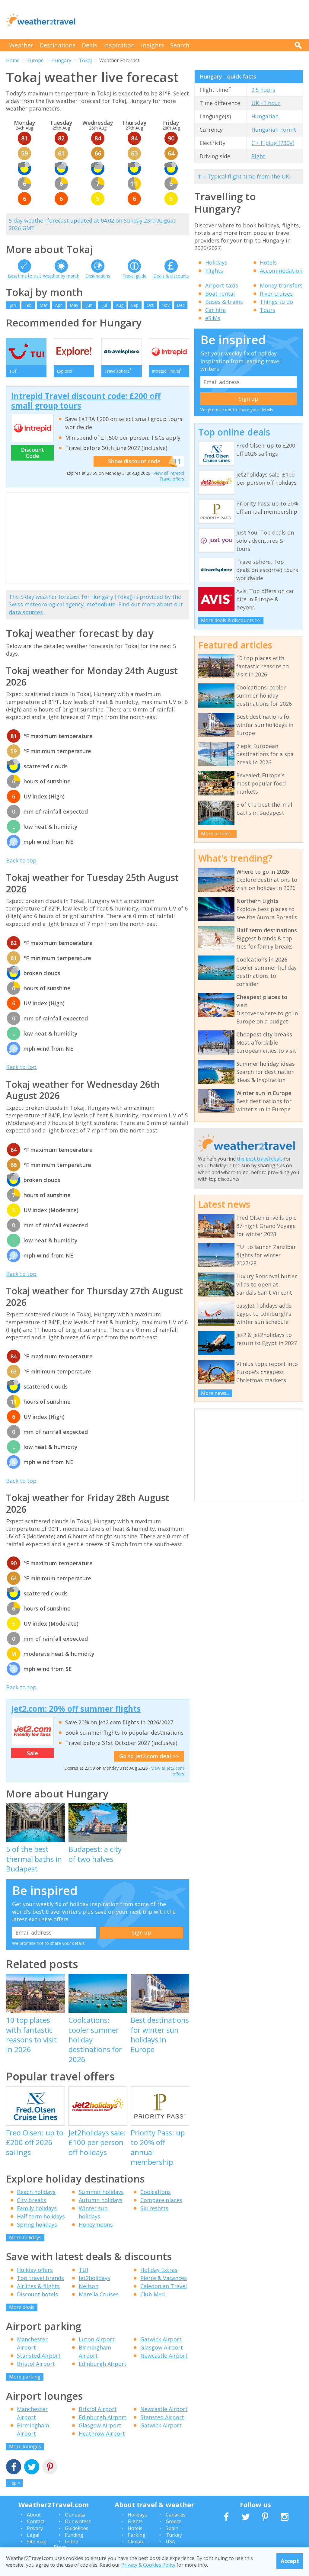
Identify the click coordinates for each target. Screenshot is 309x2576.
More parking (25, 2377)
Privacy (35, 2528)
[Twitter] (32, 2467)
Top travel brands (40, 2278)
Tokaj (85, 60)
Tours (268, 310)
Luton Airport (97, 2339)
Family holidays (37, 2208)
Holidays (216, 262)
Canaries (176, 2515)
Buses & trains (224, 302)
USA (170, 2542)
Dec (181, 305)
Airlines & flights (38, 2286)
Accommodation (281, 271)
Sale (32, 1753)
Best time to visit (24, 276)
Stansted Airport (39, 2356)
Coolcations (156, 2192)
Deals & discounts (171, 276)
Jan (13, 305)
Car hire (215, 310)
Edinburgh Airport (103, 2364)
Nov (166, 305)
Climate (136, 2542)
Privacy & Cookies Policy (148, 2565)
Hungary (61, 60)
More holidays (25, 2237)
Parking (137, 2535)
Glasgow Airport (162, 2347)
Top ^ (14, 2483)
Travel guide (134, 276)
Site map (37, 2542)
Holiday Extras (159, 2270)
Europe (35, 60)
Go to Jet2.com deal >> (149, 1756)
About (34, 2515)
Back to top (21, 860)
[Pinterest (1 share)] (50, 2467)
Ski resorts (154, 2208)
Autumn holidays (101, 2200)
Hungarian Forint (274, 130)
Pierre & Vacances (164, 2278)
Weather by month (61, 276)
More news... (215, 1393)
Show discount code (134, 461)
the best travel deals (260, 1159)
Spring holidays (37, 2224)
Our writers (78, 2521)
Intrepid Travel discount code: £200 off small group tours (86, 401)
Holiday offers (35, 2270)
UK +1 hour (266, 103)
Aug (120, 305)
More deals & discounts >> (231, 620)
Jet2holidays (94, 2278)
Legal (33, 2535)
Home (13, 60)
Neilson (89, 2286)
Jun (89, 305)
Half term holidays (41, 2216)
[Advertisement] (193, 20)
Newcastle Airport (164, 2356)
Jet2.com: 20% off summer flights (76, 1709)
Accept (290, 2561)
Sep (135, 305)
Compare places (161, 2200)
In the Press (66, 2544)
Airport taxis (222, 285)
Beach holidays (36, 2192)
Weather (21, 45)
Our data (75, 2515)
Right (258, 156)
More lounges (25, 2446)
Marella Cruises (99, 2294)
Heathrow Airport (102, 2433)
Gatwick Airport (161, 2339)
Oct (150, 305)
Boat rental (220, 294)
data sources (26, 612)
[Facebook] (14, 2467)
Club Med (153, 2294)
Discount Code (32, 453)
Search (180, 45)
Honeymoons (96, 2224)
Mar (43, 305)
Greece (174, 2521)
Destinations (58, 45)
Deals (89, 45)
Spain (172, 2528)
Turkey (174, 2535)
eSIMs (213, 318)
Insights (153, 45)
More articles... (217, 834)
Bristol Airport (36, 2364)
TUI (83, 2270)
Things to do (276, 302)
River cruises (276, 294)
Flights (214, 271)
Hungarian (265, 116)
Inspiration (119, 45)
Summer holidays (101, 2192)
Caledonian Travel (164, 2286)
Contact (36, 2521)
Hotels (268, 262)
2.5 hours (263, 90)
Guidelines (77, 2528)
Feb (28, 305)
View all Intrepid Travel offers (169, 476)
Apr (59, 305)
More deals (22, 2307)
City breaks (32, 2200)
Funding (74, 2535)
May (74, 305)
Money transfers (281, 285)
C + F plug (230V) (273, 143)
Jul (105, 305)
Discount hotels (37, 2294)
